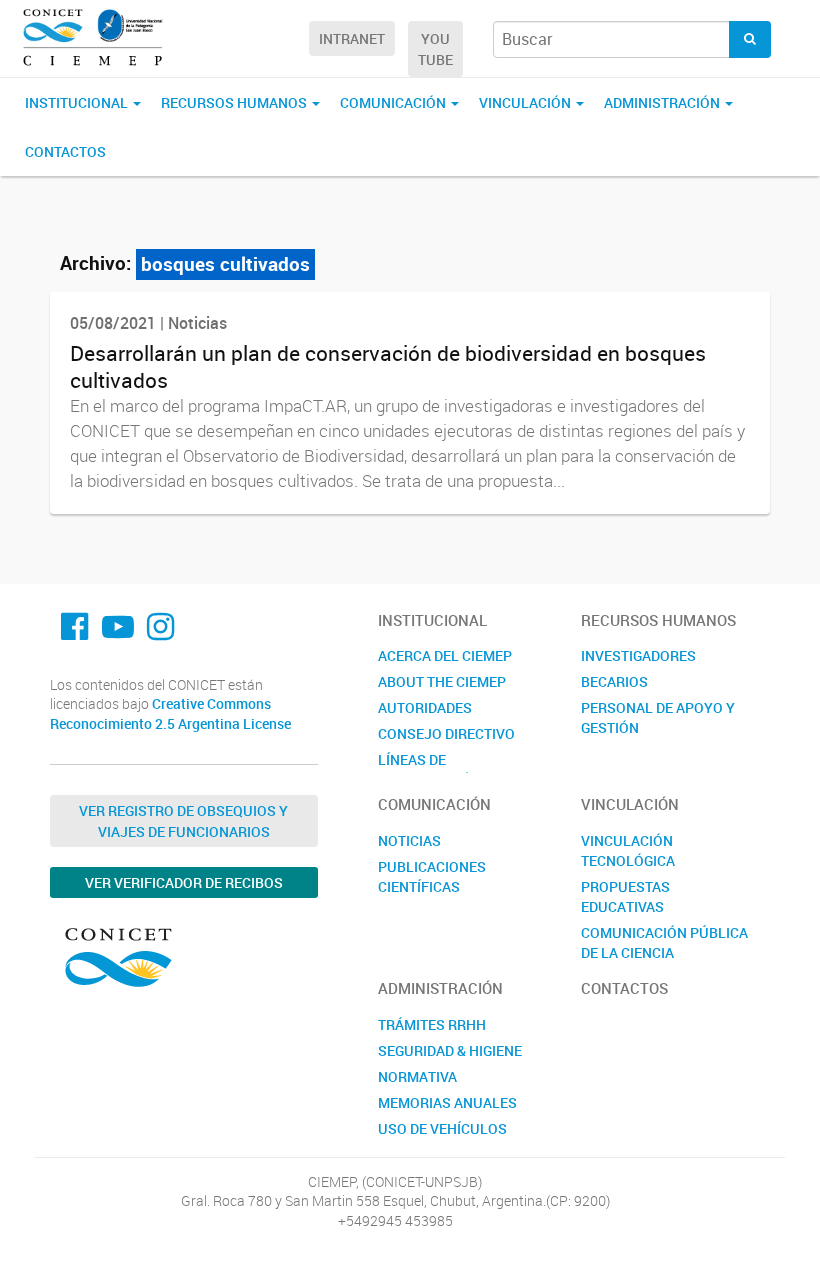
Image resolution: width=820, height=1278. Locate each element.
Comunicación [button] (394, 102)
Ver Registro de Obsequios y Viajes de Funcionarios (183, 821)
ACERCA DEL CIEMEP (445, 655)
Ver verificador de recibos (184, 882)
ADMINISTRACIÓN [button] (663, 102)
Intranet (352, 38)
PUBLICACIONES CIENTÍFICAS (432, 876)
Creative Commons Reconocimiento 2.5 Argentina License (170, 713)
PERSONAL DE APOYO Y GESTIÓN (658, 717)
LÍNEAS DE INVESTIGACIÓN (429, 769)
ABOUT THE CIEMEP (442, 681)
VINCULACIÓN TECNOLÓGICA (628, 850)
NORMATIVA (417, 1076)
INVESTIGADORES (638, 655)
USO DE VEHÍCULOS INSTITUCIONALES (442, 1138)
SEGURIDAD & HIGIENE (450, 1050)
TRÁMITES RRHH (432, 1024)
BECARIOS (614, 681)
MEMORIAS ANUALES (447, 1102)
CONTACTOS (65, 151)
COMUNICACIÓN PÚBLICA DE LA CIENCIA (664, 942)
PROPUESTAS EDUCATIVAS (625, 896)
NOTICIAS (409, 840)
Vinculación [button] (526, 102)
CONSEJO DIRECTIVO (446, 733)
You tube (435, 49)
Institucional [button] (78, 102)
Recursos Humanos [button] (235, 102)
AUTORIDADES (425, 707)
